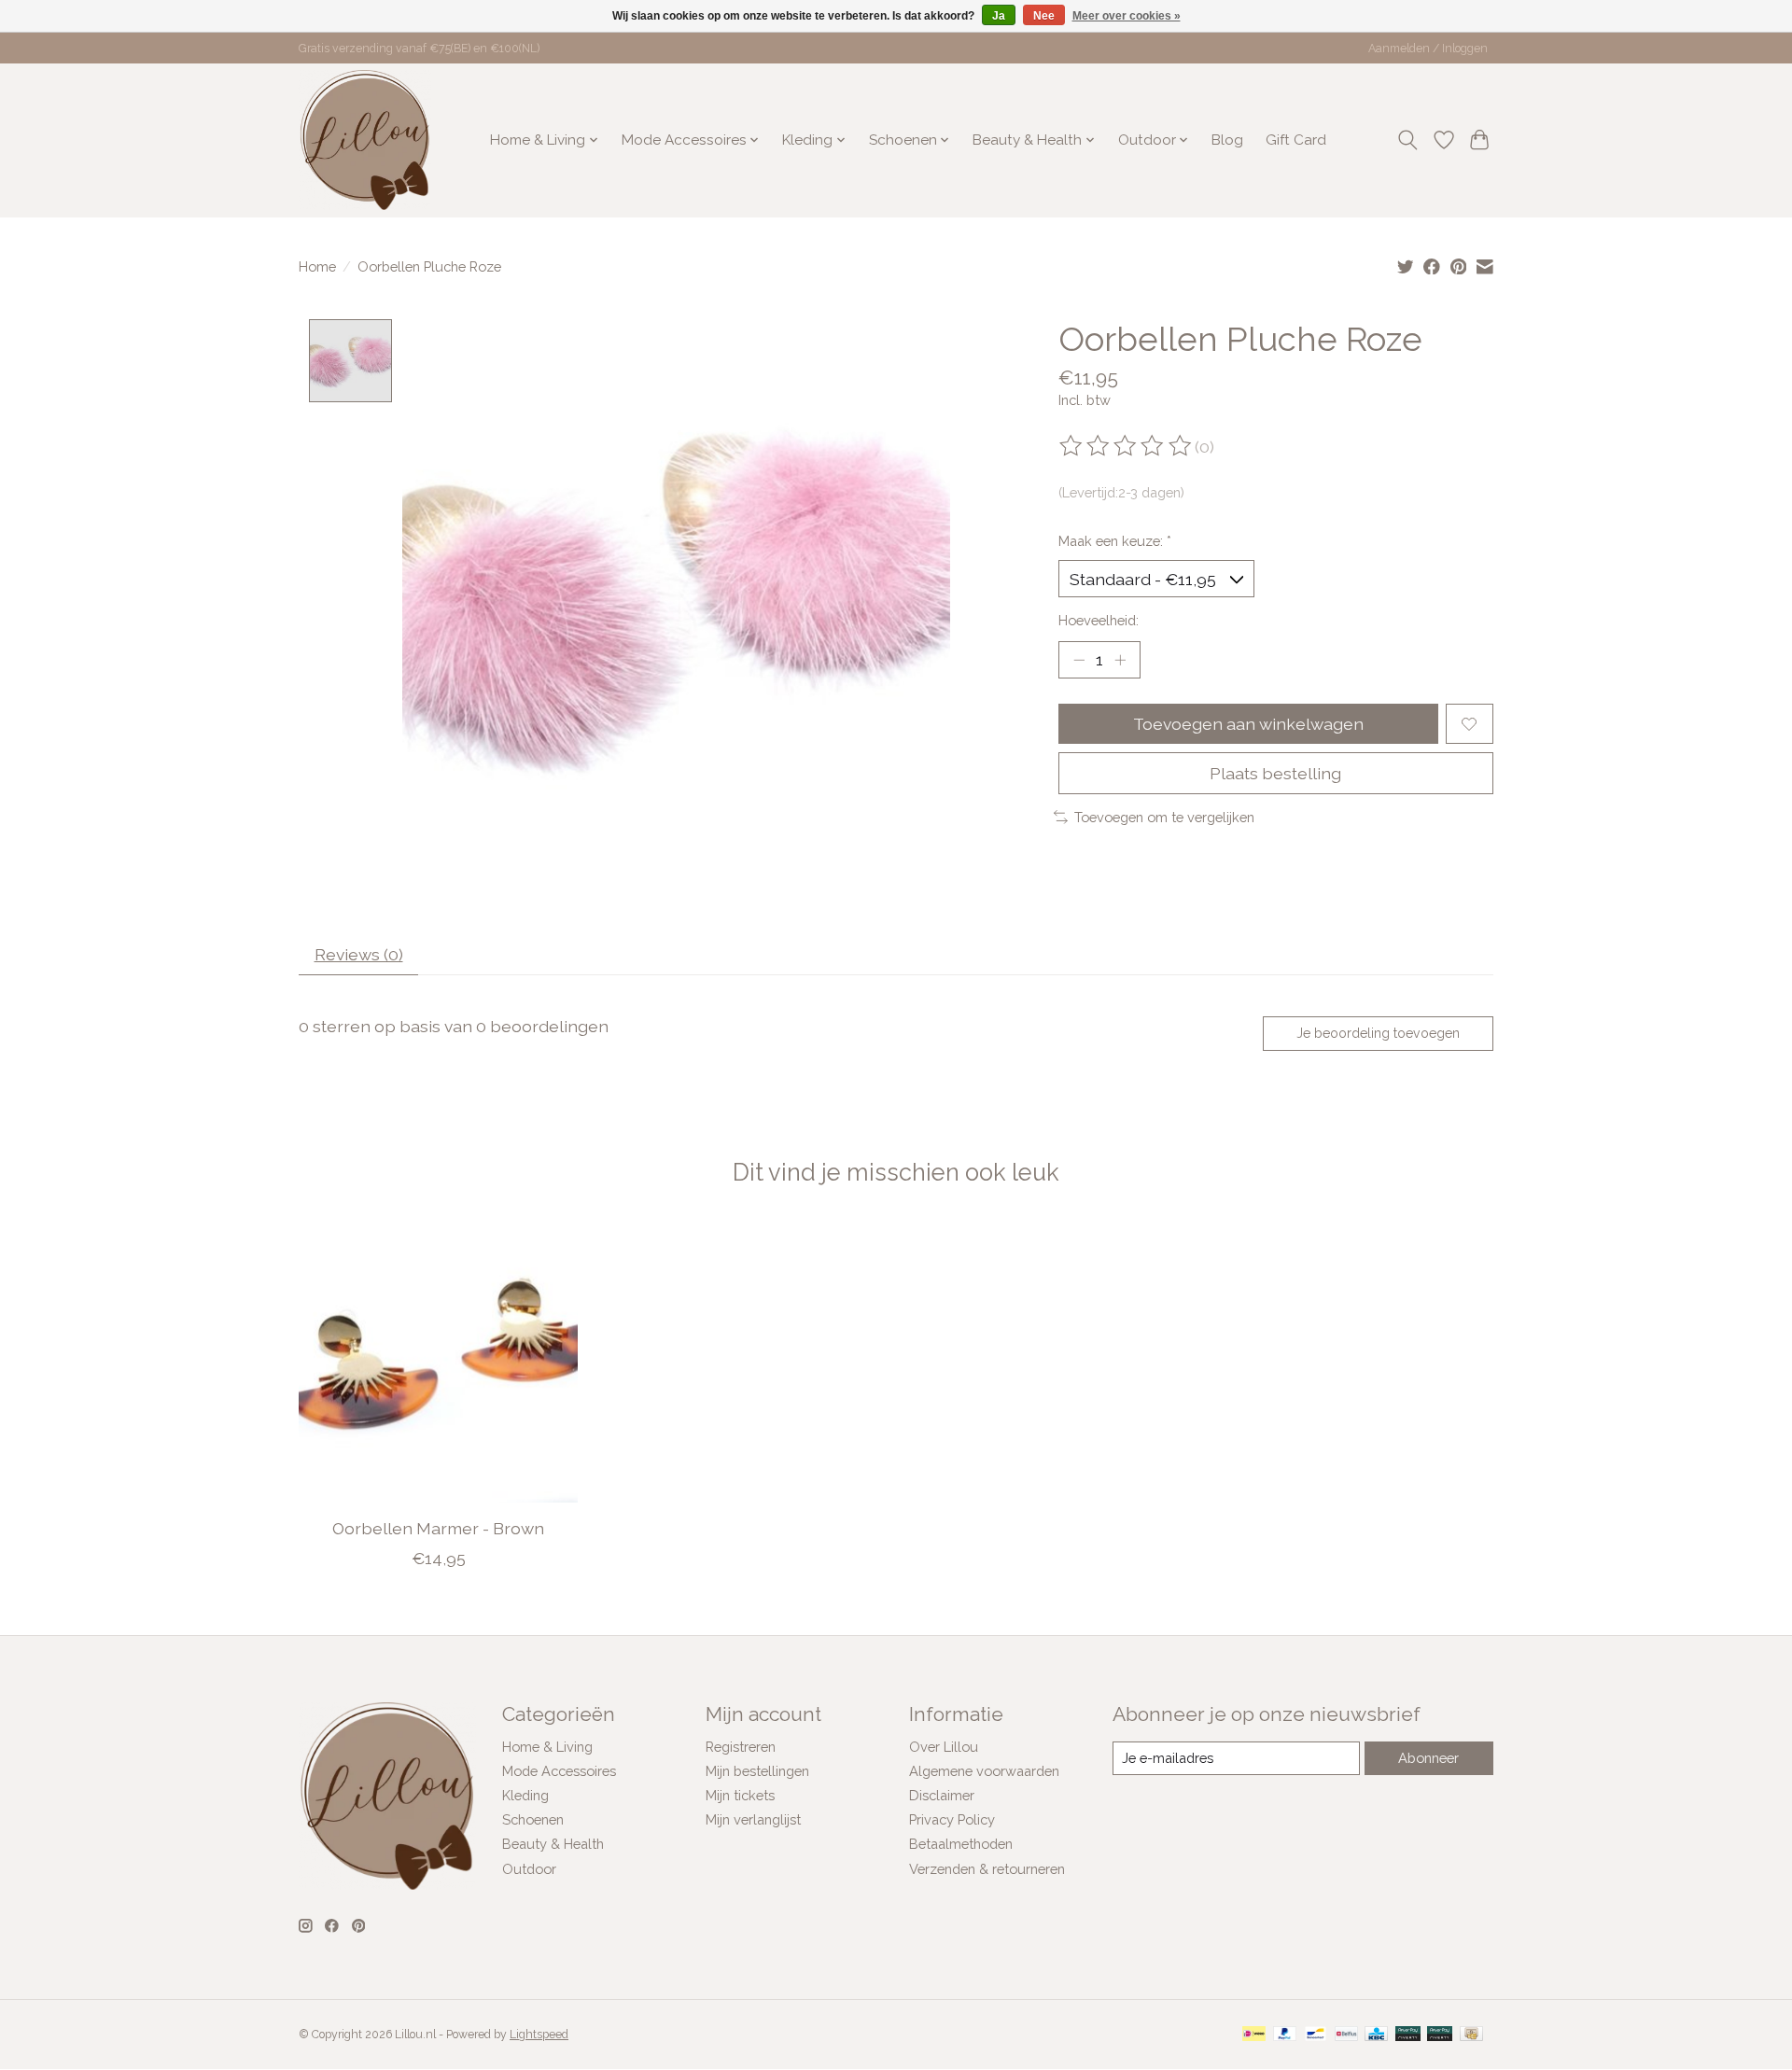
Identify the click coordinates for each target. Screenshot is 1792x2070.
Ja (999, 16)
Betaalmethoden (961, 1844)
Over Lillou (944, 1747)
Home (317, 266)
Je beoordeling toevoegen (1378, 1033)
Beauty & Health (553, 1844)
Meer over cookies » (1127, 16)
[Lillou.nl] (365, 140)
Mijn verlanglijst (753, 1819)
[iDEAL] (1254, 2035)
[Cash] (1471, 2035)
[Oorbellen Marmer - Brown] (438, 1363)
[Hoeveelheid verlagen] (1079, 660)
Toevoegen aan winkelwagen (1248, 724)
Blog (1227, 140)
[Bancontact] (1316, 2035)
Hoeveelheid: (1099, 620)
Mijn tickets (740, 1795)
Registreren (741, 1747)
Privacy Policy (952, 1819)
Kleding (525, 1795)
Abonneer (1428, 1758)
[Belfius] (1346, 2035)
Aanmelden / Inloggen (1428, 49)
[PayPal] (1285, 2035)
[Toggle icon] (1408, 140)
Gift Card (1296, 140)
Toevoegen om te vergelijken (1164, 817)
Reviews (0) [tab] (359, 954)
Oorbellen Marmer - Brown (438, 1528)
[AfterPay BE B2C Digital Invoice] (1408, 2035)
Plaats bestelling (1275, 773)
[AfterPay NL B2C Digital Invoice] (1440, 2035)
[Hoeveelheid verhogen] (1120, 660)
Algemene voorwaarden (984, 1771)
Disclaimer (942, 1795)
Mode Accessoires (559, 1771)
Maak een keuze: (1115, 541)
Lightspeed (539, 2035)
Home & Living (547, 1747)
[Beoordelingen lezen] (1127, 446)
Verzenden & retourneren (987, 1869)
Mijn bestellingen (757, 1771)
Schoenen (533, 1819)
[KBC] (1376, 2035)
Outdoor (529, 1869)
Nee (1044, 16)
